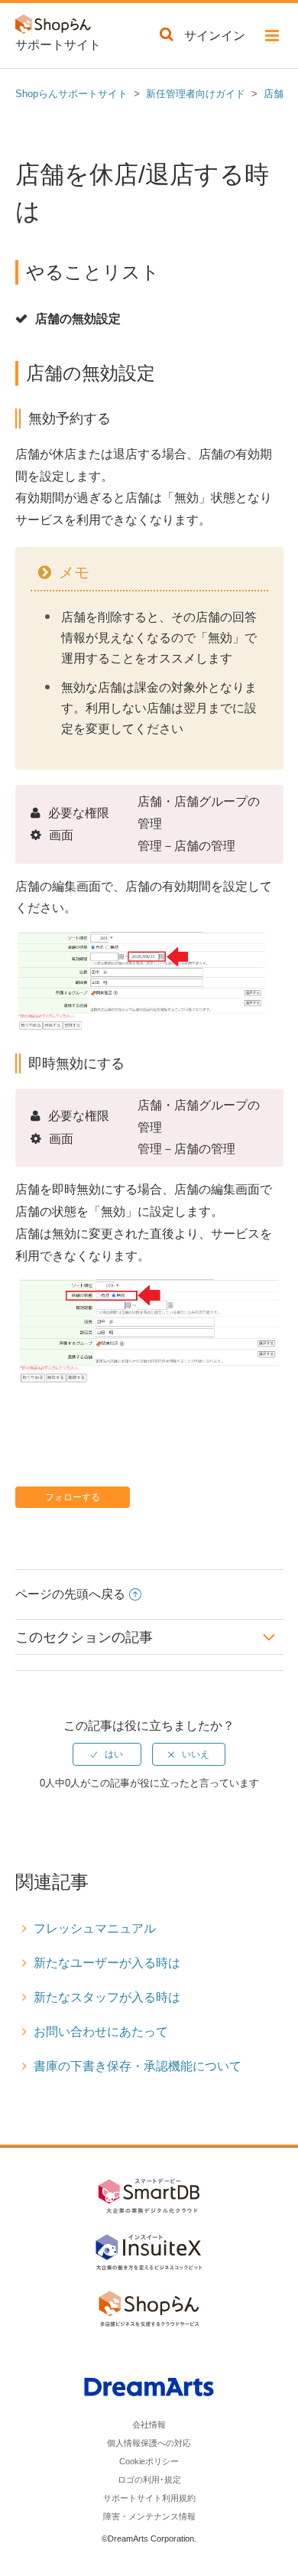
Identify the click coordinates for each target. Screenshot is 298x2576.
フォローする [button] (73, 1497)
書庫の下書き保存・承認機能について (138, 2066)
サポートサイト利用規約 (149, 2498)
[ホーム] (57, 27)
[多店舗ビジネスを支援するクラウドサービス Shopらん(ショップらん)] (149, 2311)
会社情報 (149, 2425)
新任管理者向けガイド (196, 94)
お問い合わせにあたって (101, 2032)
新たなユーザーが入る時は (107, 1963)
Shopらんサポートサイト (71, 94)
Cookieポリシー (149, 2461)
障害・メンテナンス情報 (149, 2516)
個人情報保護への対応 (149, 2443)
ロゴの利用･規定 (149, 2480)
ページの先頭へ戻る (70, 1594)
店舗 (274, 94)
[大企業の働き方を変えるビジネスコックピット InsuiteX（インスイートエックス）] (149, 2255)
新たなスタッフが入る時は (107, 1997)
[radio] (107, 1754)
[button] (272, 38)
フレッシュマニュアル (95, 1928)
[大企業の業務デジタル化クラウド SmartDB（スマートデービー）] (149, 2199)
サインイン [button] (215, 36)
